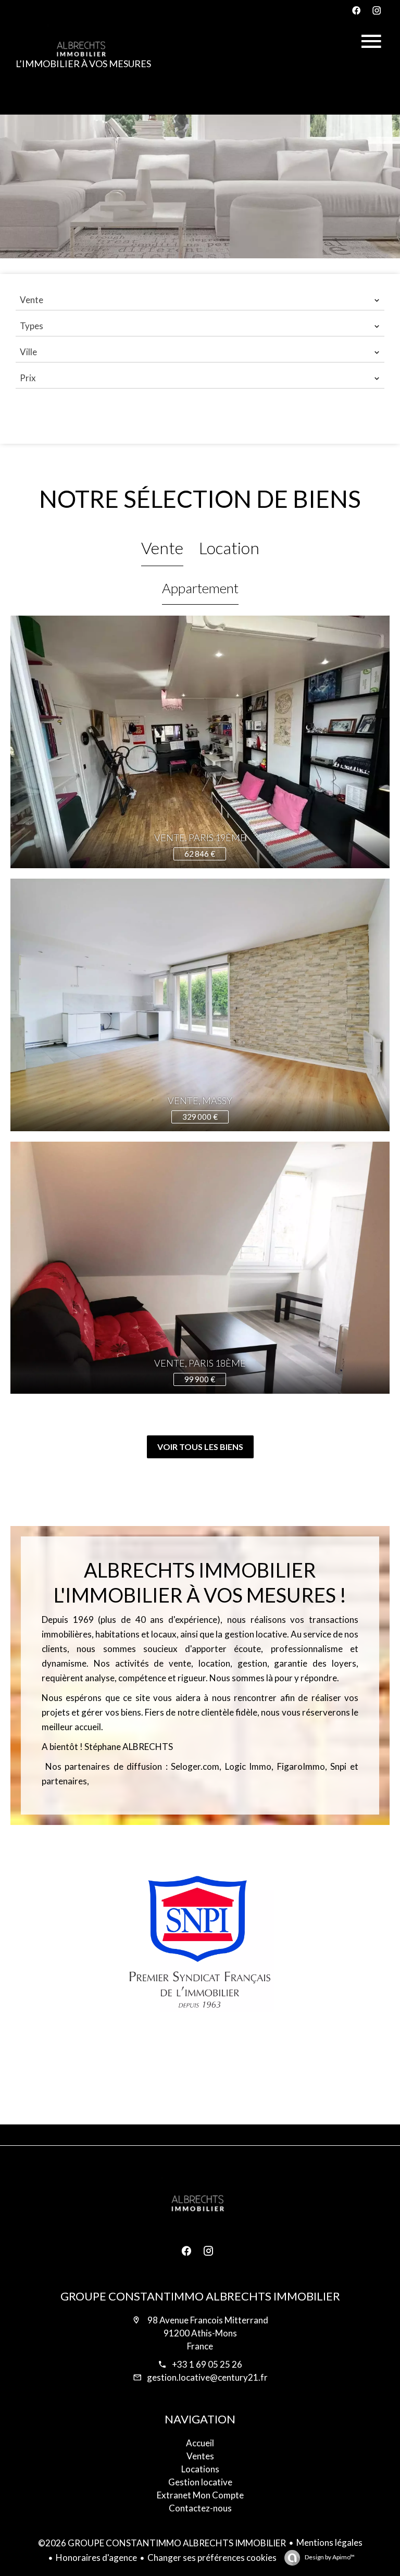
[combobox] (200, 300)
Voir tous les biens (200, 1447)
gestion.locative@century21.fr (207, 2377)
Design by (329, 2557)
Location (229, 548)
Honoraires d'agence (96, 2558)
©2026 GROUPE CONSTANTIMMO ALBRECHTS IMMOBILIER (162, 2543)
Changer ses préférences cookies (212, 2558)
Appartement (200, 588)
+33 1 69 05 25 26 (207, 2364)
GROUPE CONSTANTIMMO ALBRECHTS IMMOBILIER (200, 2296)
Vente (162, 548)
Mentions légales (329, 2542)
